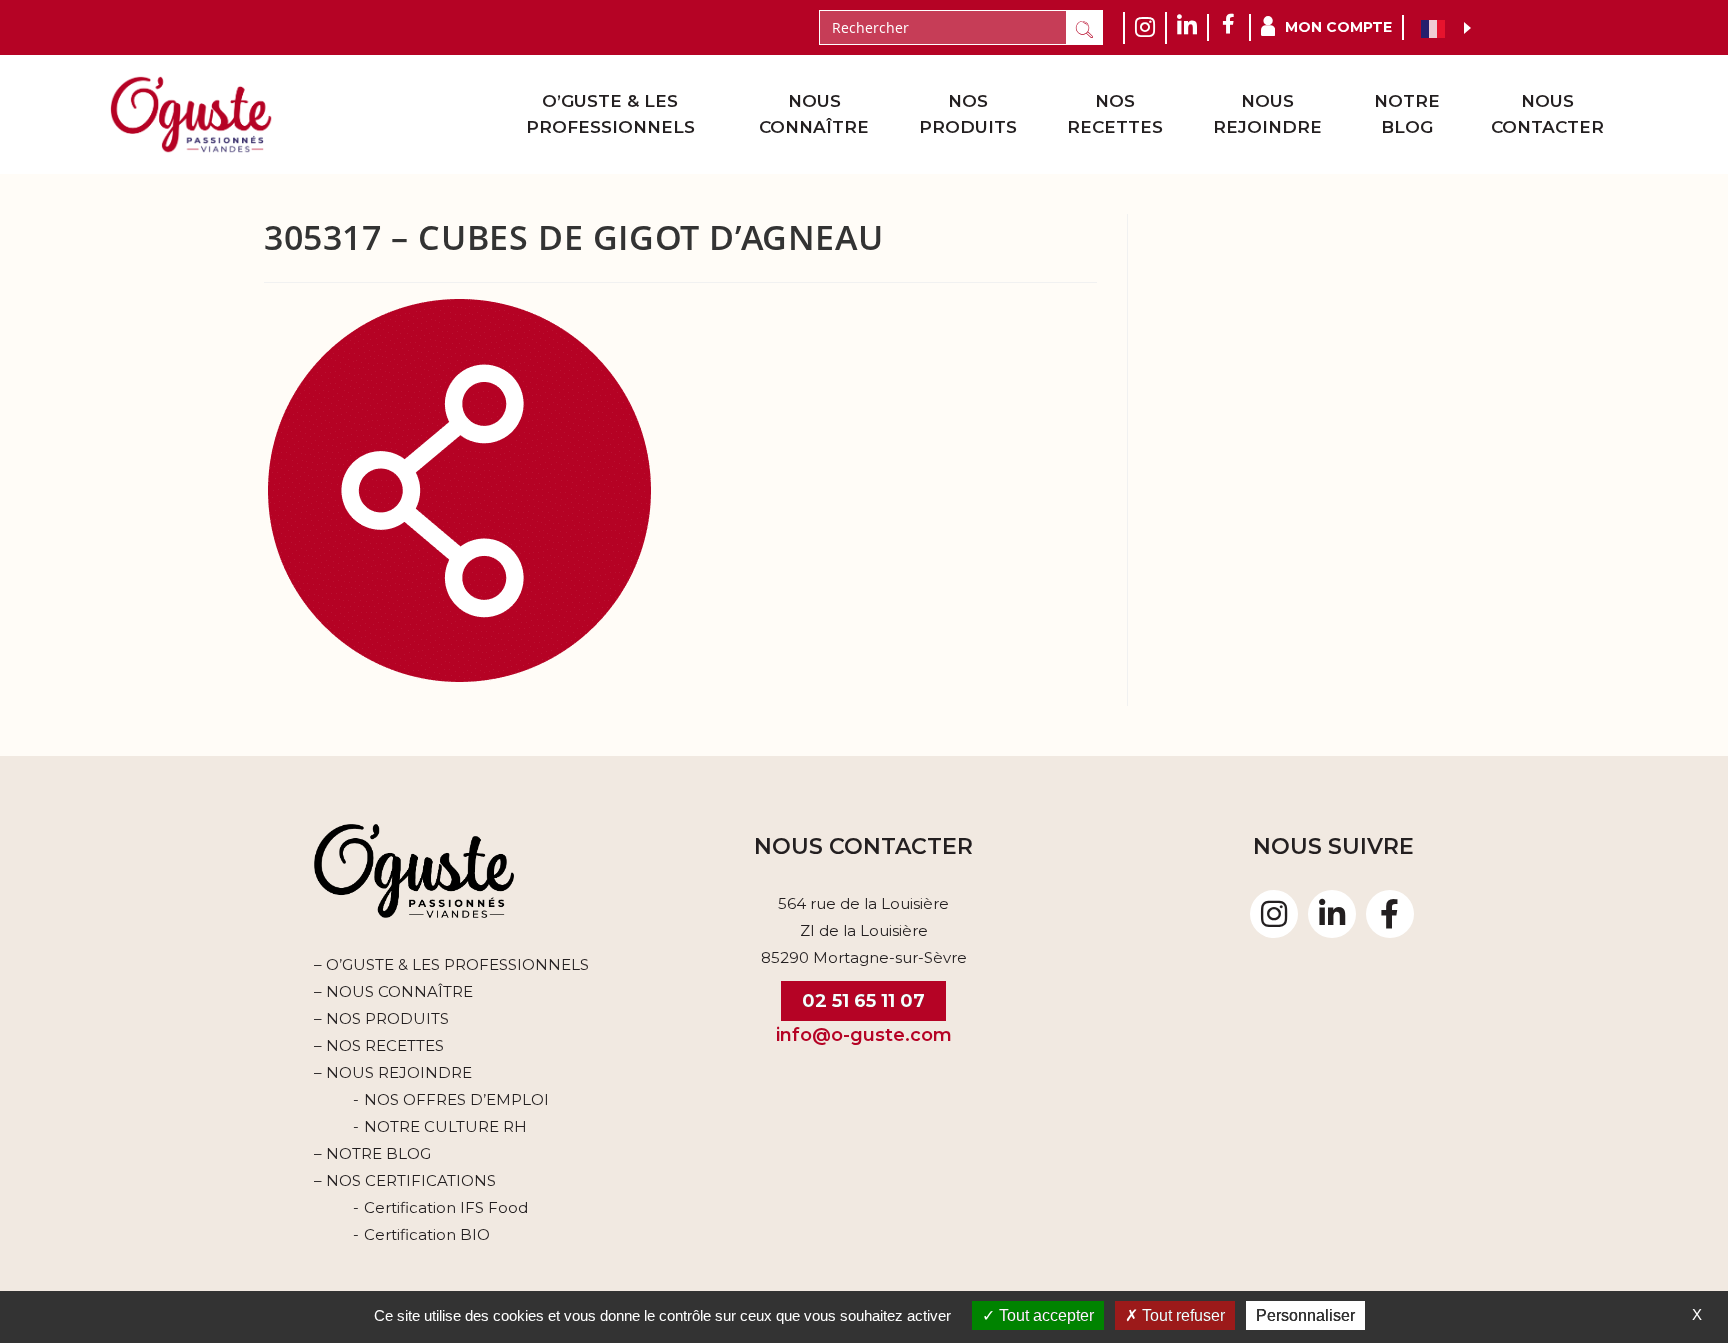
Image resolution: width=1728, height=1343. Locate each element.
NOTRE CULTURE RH (445, 1126)
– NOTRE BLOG (372, 1153)
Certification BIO (427, 1234)
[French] (1438, 28)
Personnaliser (1305, 1315)
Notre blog (1407, 114)
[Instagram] (1274, 914)
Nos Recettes (1115, 114)
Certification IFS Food (446, 1207)
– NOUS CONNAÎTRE (393, 991)
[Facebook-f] (1390, 914)
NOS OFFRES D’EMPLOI (456, 1099)
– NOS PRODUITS (381, 1018)
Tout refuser (1181, 1315)
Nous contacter (1547, 114)
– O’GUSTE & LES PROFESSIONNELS (451, 964)
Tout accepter (1044, 1315)
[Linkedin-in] (1332, 914)
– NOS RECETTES (379, 1045)
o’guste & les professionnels (610, 114)
